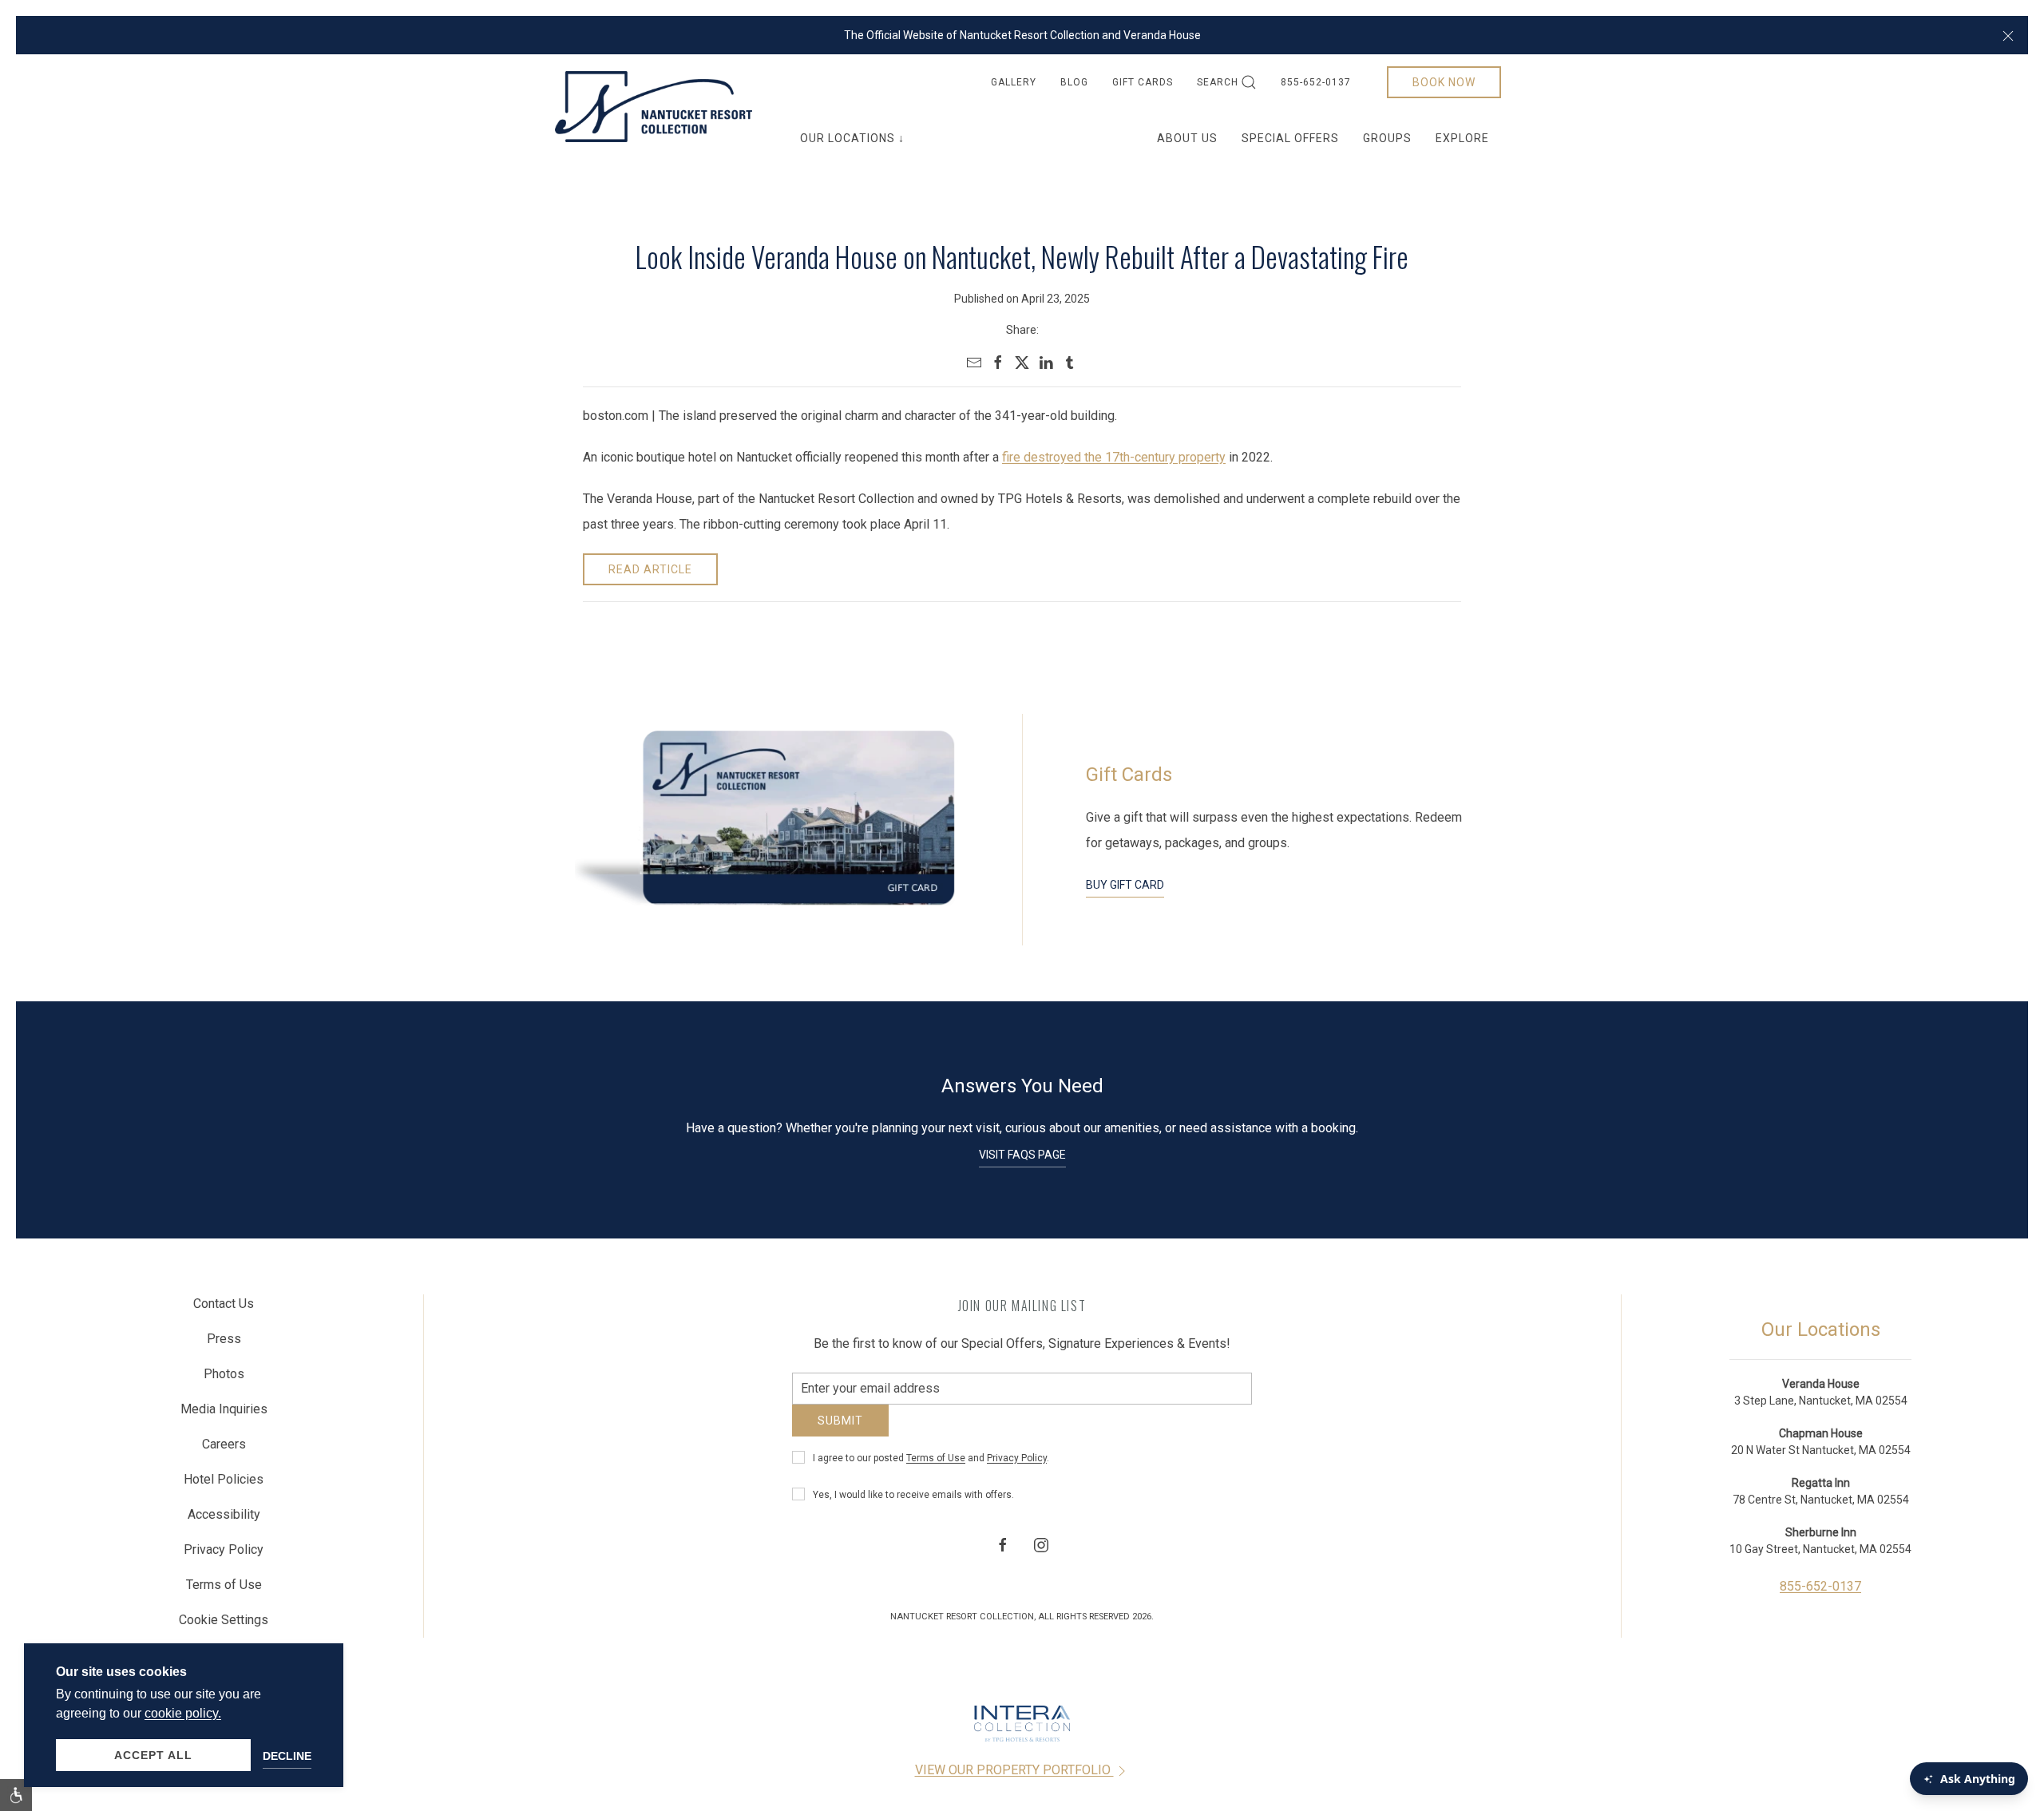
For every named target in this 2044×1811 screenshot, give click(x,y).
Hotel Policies (224, 1483)
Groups (1387, 138)
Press (224, 1343)
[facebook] (998, 363)
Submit (840, 1430)
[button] (2008, 35)
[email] (974, 363)
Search (1218, 82)
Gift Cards (1143, 82)
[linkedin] (1046, 363)
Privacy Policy (1017, 1468)
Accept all (153, 1755)
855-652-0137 (1316, 82)
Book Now (1444, 82)
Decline (287, 1756)
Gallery (1014, 82)
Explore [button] (1462, 138)
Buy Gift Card (1125, 885)
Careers (224, 1448)
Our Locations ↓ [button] (852, 138)
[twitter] (1022, 363)
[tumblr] (1070, 363)
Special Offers (1290, 138)
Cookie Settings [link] (224, 1624)
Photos (224, 1378)
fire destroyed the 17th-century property (1114, 457)
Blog (1074, 82)
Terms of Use (936, 1468)
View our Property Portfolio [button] (1014, 1777)
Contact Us (224, 1308)
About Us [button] (1187, 138)
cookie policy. (183, 1713)
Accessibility (224, 1518)
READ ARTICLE (650, 569)
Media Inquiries (224, 1413)
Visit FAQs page (1022, 1155)
